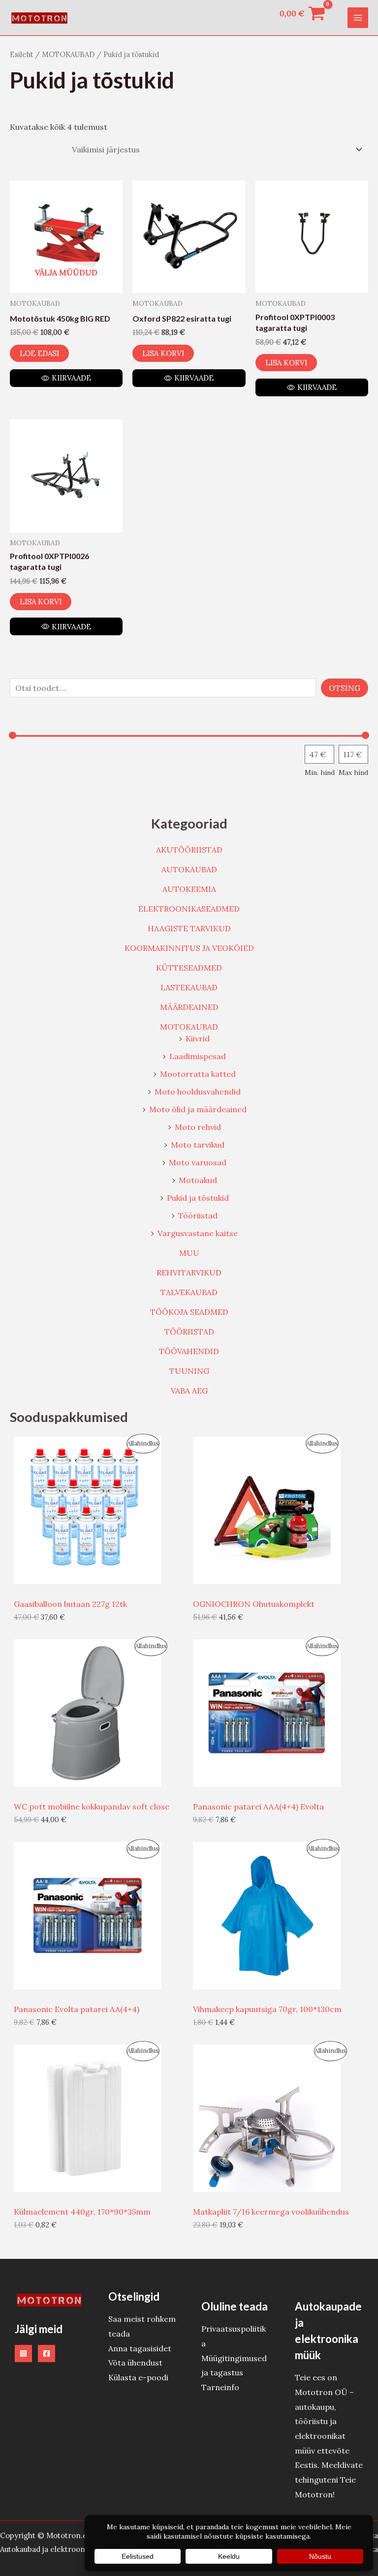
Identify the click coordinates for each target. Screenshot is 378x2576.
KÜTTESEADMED (189, 968)
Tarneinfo (220, 2387)
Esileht (21, 54)
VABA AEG (189, 1391)
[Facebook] (47, 2354)
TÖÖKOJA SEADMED (189, 1312)
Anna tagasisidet (140, 2348)
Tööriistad (198, 1215)
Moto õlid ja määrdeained (198, 1109)
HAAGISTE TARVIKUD (189, 928)
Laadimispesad (198, 1056)
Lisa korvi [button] (163, 353)
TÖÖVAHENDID (189, 1351)
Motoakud (198, 1180)
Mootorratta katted (198, 1074)
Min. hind (320, 772)
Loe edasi (39, 353)
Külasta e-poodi (138, 2377)
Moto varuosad (198, 1162)
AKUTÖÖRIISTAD (189, 850)
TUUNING (189, 1371)
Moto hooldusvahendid (198, 1092)
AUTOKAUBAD (189, 869)
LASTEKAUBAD (189, 987)
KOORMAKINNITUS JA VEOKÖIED (189, 948)
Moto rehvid (198, 1127)
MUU (189, 1253)
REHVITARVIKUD (189, 1273)
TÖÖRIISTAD (189, 1332)
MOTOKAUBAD (189, 1027)
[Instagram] (23, 2354)
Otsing (345, 688)
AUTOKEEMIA (189, 889)
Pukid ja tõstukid (198, 1198)
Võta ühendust (135, 2363)
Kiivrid (198, 1038)
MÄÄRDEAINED (189, 1007)
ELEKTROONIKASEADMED (189, 909)
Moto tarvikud (198, 1145)
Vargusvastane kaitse (198, 1233)
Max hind (353, 772)
